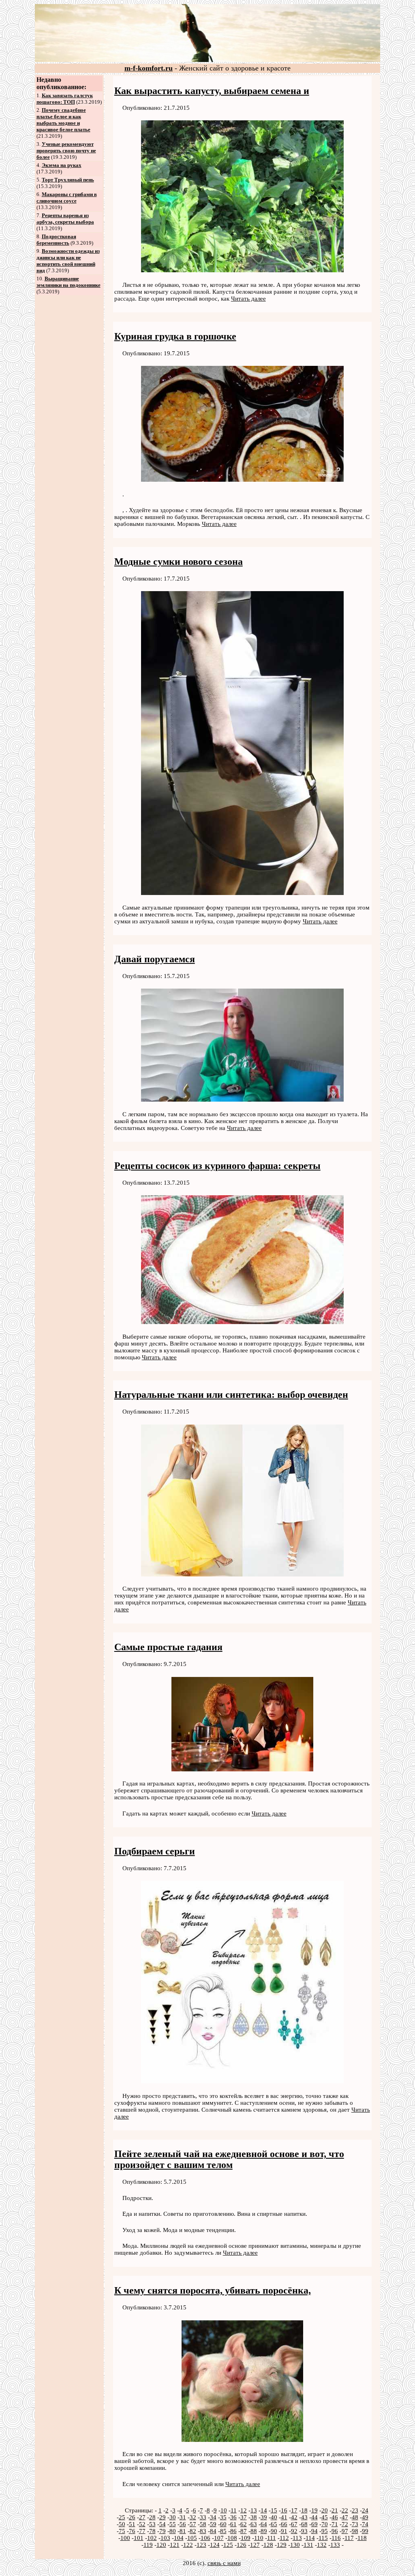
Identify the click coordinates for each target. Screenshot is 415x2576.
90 (274, 2531)
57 (193, 2524)
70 (325, 2524)
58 (203, 2524)
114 (310, 2538)
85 (223, 2531)
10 (224, 2510)
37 (244, 2517)
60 (223, 2524)
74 (365, 2524)
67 (294, 2524)
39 (264, 2517)
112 (284, 2538)
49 (365, 2517)
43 (304, 2517)
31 (183, 2517)
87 (244, 2531)
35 (223, 2517)
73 (355, 2524)
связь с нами (224, 2563)
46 (335, 2517)
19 (314, 2510)
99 (365, 2531)
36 (233, 2517)
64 (264, 2524)
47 (345, 2517)
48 (355, 2517)
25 (122, 2517)
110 (259, 2538)
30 (173, 2517)
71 (335, 2524)
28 (152, 2517)
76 (132, 2531)
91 (284, 2531)
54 (163, 2524)
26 (132, 2517)
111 (272, 2538)
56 (183, 2524)
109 (246, 2538)
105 (192, 2538)
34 (213, 2517)
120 (161, 2545)
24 (365, 2510)
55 (173, 2524)
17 (294, 2510)
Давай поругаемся (155, 959)
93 (304, 2531)
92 (294, 2531)
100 (125, 2538)
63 (254, 2524)
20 (325, 2510)
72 (345, 2524)
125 (228, 2545)
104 (179, 2538)
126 (242, 2545)
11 (234, 2510)
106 (205, 2538)
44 (314, 2517)
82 (193, 2531)
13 (254, 2510)
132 (322, 2545)
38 (254, 2517)
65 (274, 2524)
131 (308, 2545)
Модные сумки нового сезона (179, 562)
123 (201, 2545)
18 (304, 2510)
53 (152, 2524)
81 (183, 2531)
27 (142, 2517)
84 (213, 2531)
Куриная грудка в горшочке (175, 336)
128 (268, 2545)
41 (284, 2517)
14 (264, 2510)
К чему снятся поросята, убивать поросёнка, (213, 2290)
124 (215, 2545)
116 (336, 2538)
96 (335, 2531)
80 (173, 2531)
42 (294, 2517)
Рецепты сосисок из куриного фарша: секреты (217, 1166)
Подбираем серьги (155, 1851)
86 (233, 2531)
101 (139, 2538)
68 (304, 2524)
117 (349, 2538)
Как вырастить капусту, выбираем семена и (212, 91)
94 (314, 2531)
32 (193, 2517)
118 (362, 2538)
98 (355, 2531)
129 (282, 2545)
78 (152, 2531)
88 (254, 2531)
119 (148, 2545)
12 (244, 2510)
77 (142, 2531)
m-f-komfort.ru (149, 68)
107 (219, 2538)
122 (188, 2545)
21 (335, 2510)
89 (264, 2531)
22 (345, 2510)
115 (323, 2538)
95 (325, 2531)
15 (274, 2510)
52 (142, 2524)
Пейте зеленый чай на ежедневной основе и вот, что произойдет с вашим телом (229, 2159)
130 (295, 2545)
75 (122, 2531)
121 (175, 2545)
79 (163, 2531)
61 (233, 2524)
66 (284, 2524)
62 (244, 2524)
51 (132, 2524)
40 (274, 2517)
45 (325, 2517)
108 (232, 2538)
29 (163, 2517)
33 (203, 2517)
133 (335, 2545)
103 (165, 2538)
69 (314, 2524)
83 (203, 2531)
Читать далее (248, 299)
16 (284, 2510)
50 (122, 2524)
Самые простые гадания (168, 1647)
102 (152, 2538)
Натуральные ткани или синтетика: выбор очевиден (231, 1395)
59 (213, 2524)
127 (255, 2545)
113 (297, 2538)
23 (355, 2510)
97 (345, 2531)
